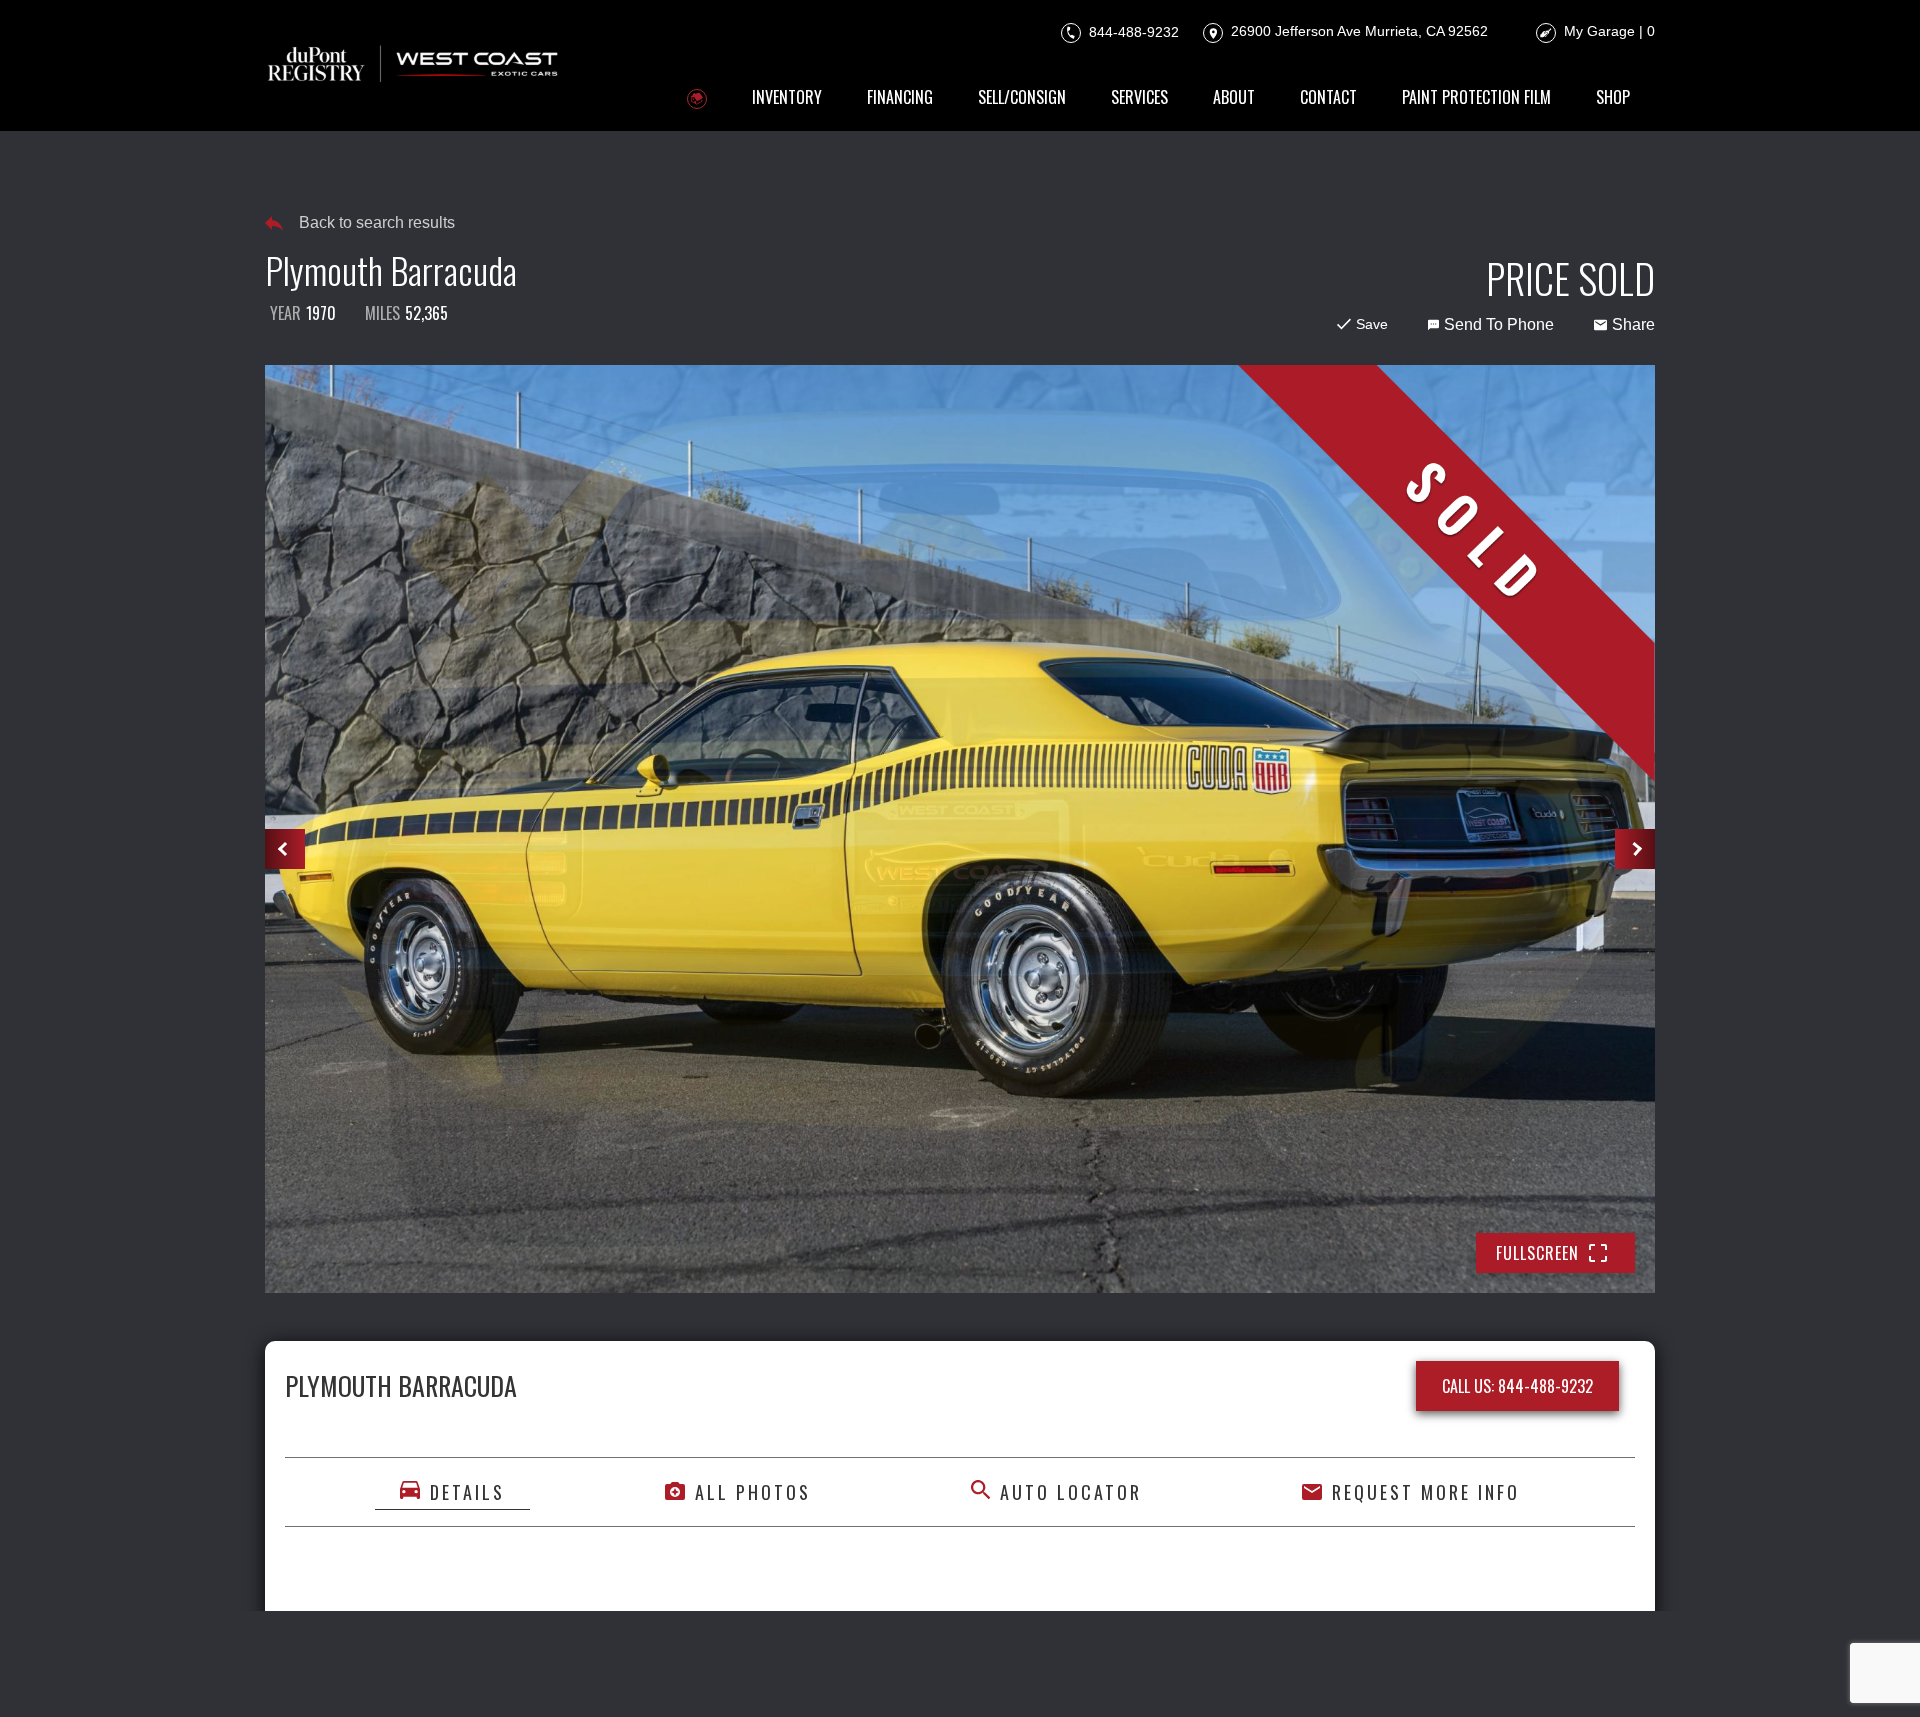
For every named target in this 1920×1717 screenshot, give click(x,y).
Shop (1613, 97)
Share (1633, 324)
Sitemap (1205, 1674)
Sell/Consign (1022, 97)
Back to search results (377, 222)
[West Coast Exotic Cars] (414, 65)
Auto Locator (1071, 1492)
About (1234, 97)
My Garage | (1609, 31)
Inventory (787, 97)
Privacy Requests (931, 1674)
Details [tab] (467, 1492)
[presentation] (285, 849)
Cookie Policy (804, 1674)
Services (1139, 97)
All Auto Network (1587, 1674)
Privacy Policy (688, 1674)
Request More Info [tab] (1426, 1492)
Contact (1328, 97)
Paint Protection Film (1476, 97)
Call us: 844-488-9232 (1517, 1386)
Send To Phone (1499, 324)
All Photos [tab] (753, 1492)
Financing (900, 97)
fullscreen (1537, 1253)
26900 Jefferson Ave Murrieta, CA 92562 (1357, 31)
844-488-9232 (1132, 31)
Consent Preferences (1086, 1674)
